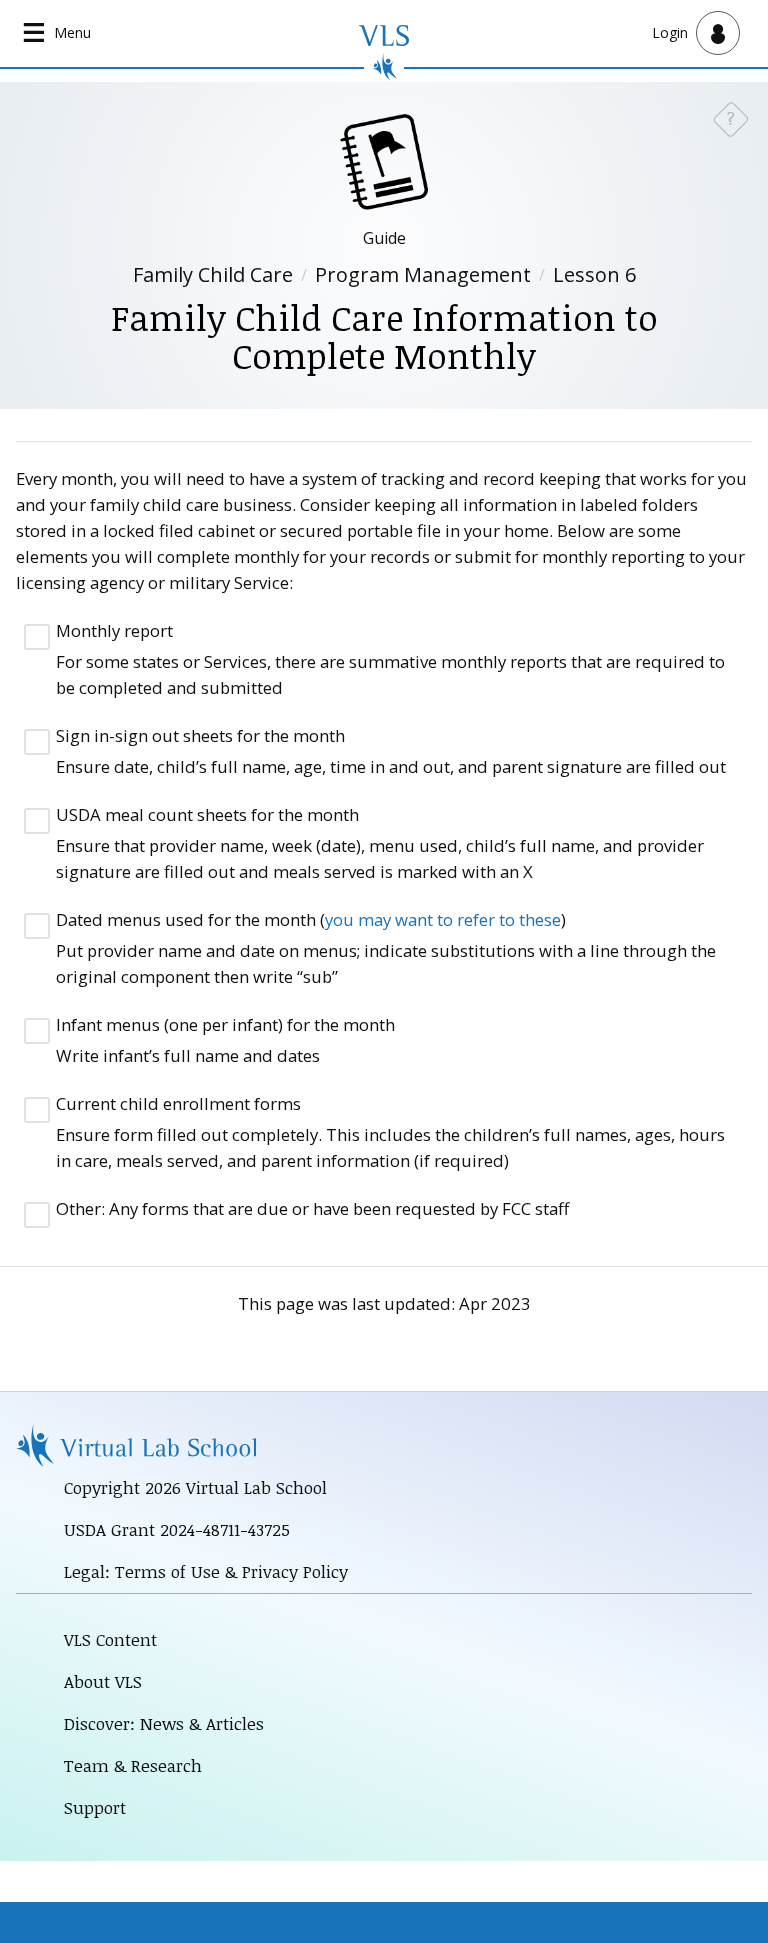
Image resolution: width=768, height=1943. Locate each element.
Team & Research (133, 1765)
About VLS (103, 1681)
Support (95, 1807)
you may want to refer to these (443, 919)
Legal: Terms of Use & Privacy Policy (206, 1571)
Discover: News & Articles (164, 1723)
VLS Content (110, 1639)
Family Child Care (213, 274)
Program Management (423, 274)
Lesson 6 (594, 274)
